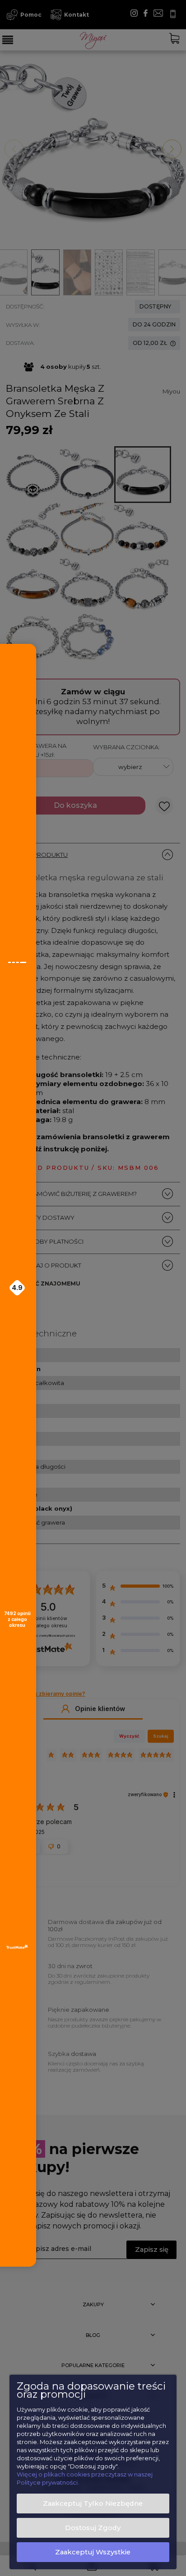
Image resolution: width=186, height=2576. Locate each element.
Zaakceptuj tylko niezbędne (93, 2504)
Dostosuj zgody (93, 2528)
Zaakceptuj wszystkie (93, 2552)
